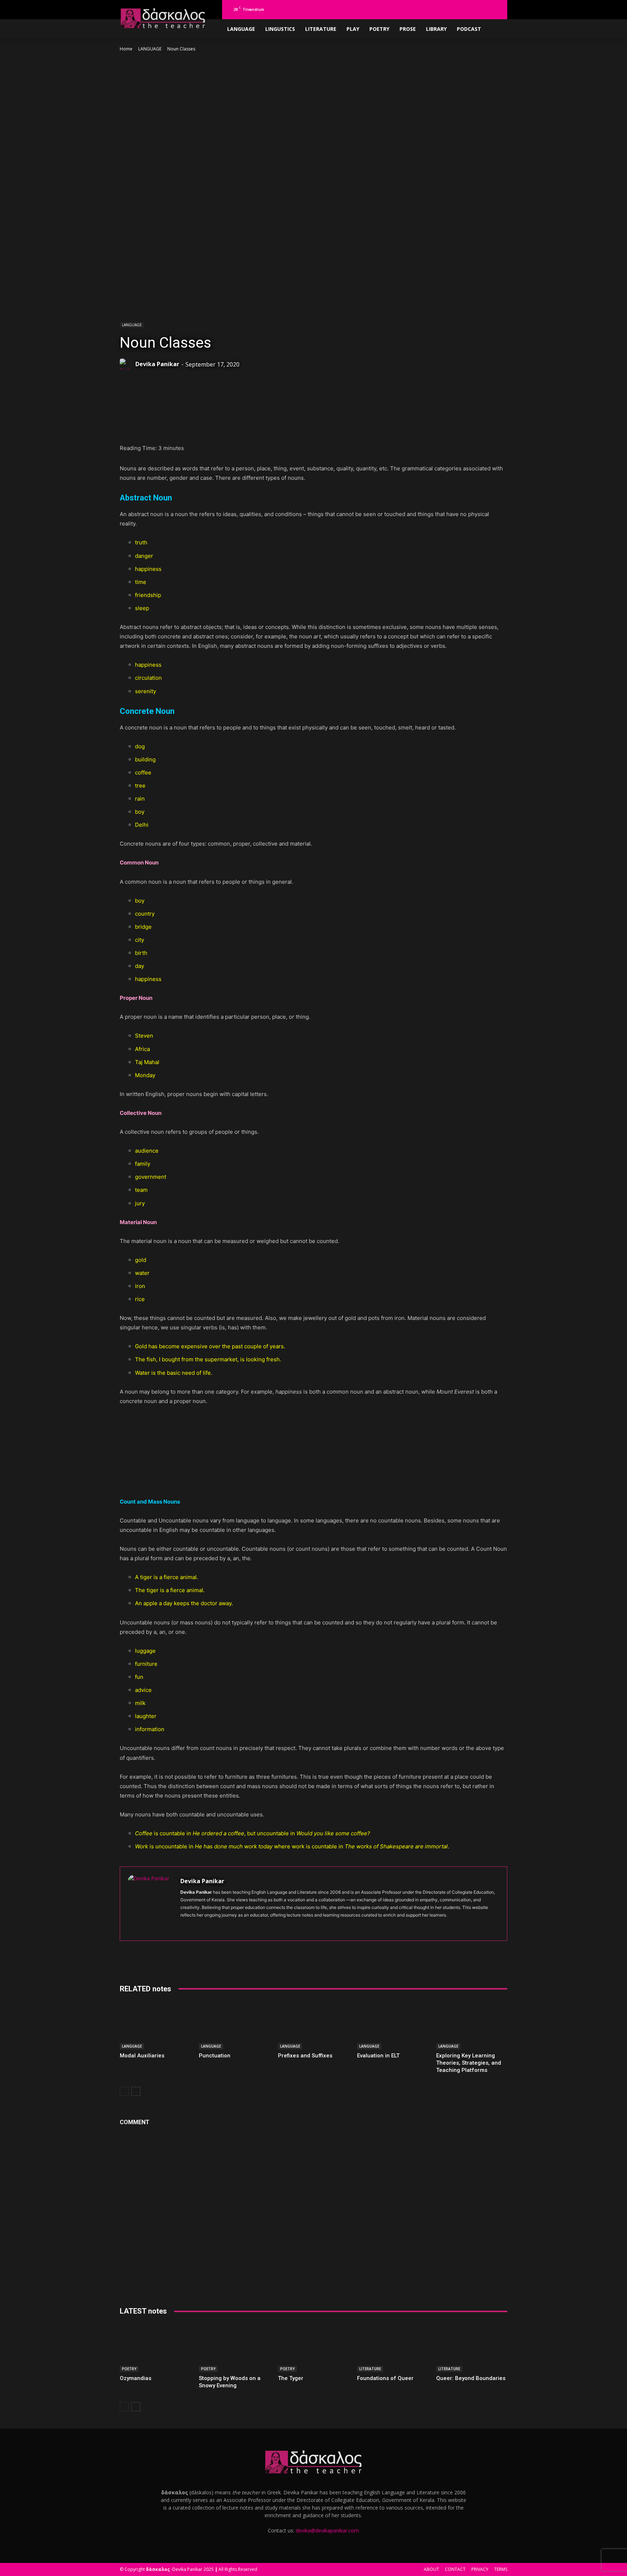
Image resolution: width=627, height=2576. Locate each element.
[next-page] (136, 2091)
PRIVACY (480, 2569)
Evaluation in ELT (378, 2056)
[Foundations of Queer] (393, 2348)
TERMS (501, 2569)
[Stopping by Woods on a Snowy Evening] (234, 2348)
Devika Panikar (157, 364)
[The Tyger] (313, 2348)
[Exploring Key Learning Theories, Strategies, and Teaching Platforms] (472, 2025)
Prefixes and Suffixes (305, 2056)
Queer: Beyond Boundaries (471, 2378)
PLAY (353, 29)
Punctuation (215, 2056)
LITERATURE (321, 29)
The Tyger (291, 2378)
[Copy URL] (271, 425)
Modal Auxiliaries (142, 2056)
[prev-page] (124, 2091)
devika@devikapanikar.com (327, 2530)
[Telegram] (484, 9)
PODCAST (469, 29)
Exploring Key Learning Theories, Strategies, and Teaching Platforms (469, 2063)
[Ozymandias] (155, 2348)
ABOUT (431, 2569)
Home (126, 49)
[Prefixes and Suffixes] (313, 2025)
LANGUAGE (241, 29)
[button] (426, 9)
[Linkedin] (460, 9)
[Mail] (472, 9)
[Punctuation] (234, 2025)
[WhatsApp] (171, 425)
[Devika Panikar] (127, 364)
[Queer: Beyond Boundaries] (472, 2348)
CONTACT (455, 2569)
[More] (288, 425)
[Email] (254, 425)
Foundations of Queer (385, 2378)
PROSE (408, 29)
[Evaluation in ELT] (393, 2025)
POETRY (379, 29)
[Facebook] (437, 9)
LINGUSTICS (280, 29)
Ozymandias (136, 2378)
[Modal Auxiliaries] (155, 2025)
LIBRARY (436, 29)
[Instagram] (448, 9)
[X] (496, 9)
